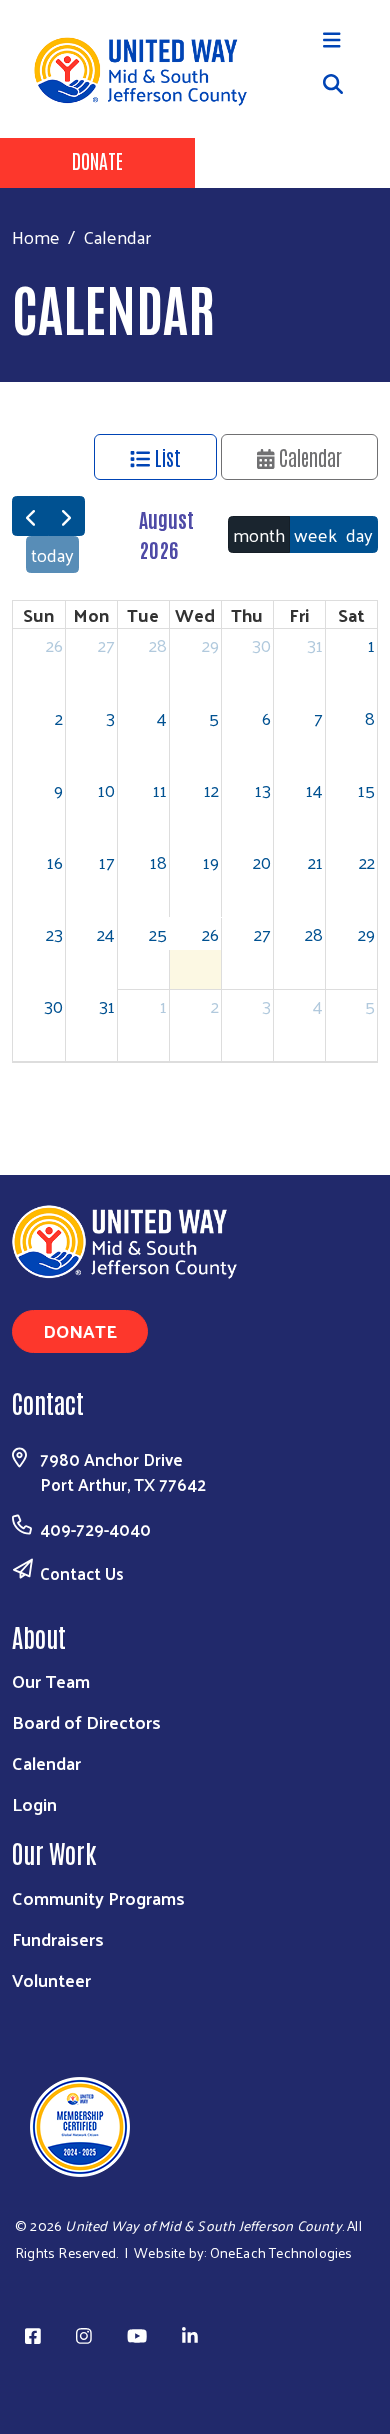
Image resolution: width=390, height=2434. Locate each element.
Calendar (308, 457)
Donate (97, 160)
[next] (66, 516)
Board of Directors (86, 1721)
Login (34, 1803)
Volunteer (51, 1979)
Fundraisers (58, 1938)
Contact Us (82, 1573)
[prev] (30, 516)
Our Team (51, 1680)
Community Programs (98, 1897)
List (165, 457)
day (359, 534)
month (259, 534)
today (52, 554)
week (315, 534)
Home (36, 236)
